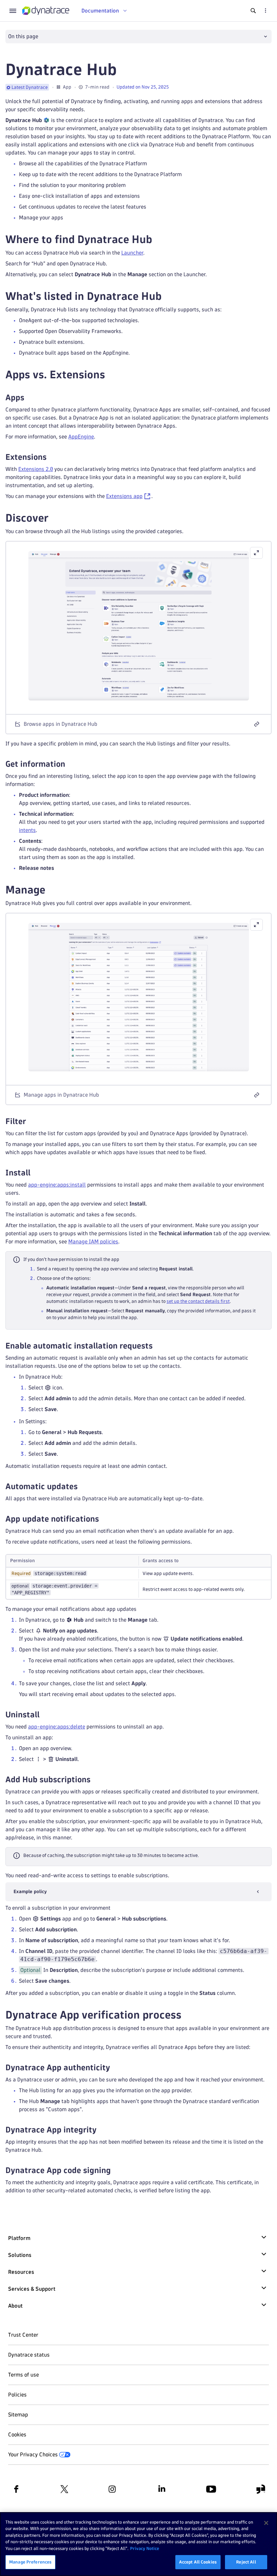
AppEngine (81, 437)
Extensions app (124, 496)
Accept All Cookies (198, 2562)
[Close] (266, 2523)
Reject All (246, 2562)
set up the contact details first (198, 1301)
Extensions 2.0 (36, 469)
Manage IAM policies (93, 1242)
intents (27, 830)
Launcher (132, 253)
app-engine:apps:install (57, 1185)
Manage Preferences (30, 2562)
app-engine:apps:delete (57, 1727)
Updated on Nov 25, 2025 (143, 87)
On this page (23, 36)
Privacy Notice (145, 2548)
